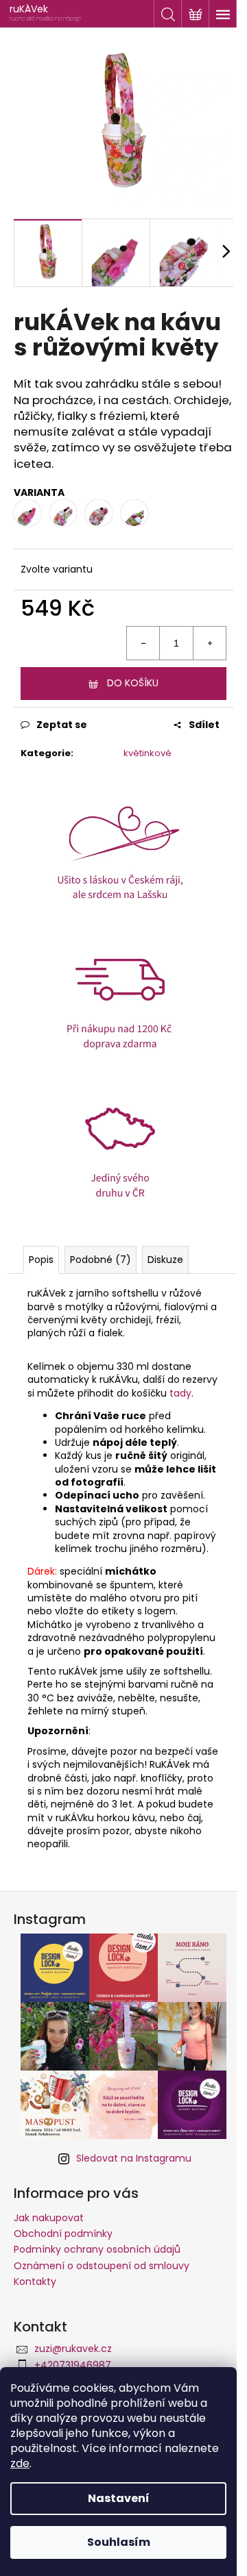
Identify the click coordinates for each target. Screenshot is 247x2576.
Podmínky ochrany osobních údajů (97, 2249)
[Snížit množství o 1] (143, 643)
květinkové (148, 753)
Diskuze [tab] (165, 1260)
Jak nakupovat (49, 2218)
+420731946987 (73, 2365)
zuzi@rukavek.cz (73, 2349)
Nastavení (119, 2498)
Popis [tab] (41, 1260)
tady (180, 1393)
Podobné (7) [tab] (101, 1260)
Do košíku (133, 683)
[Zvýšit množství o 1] (209, 643)
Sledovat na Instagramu (134, 2158)
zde (20, 2463)
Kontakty (35, 2281)
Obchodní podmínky (63, 2234)
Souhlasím (119, 2542)
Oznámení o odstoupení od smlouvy (102, 2266)
